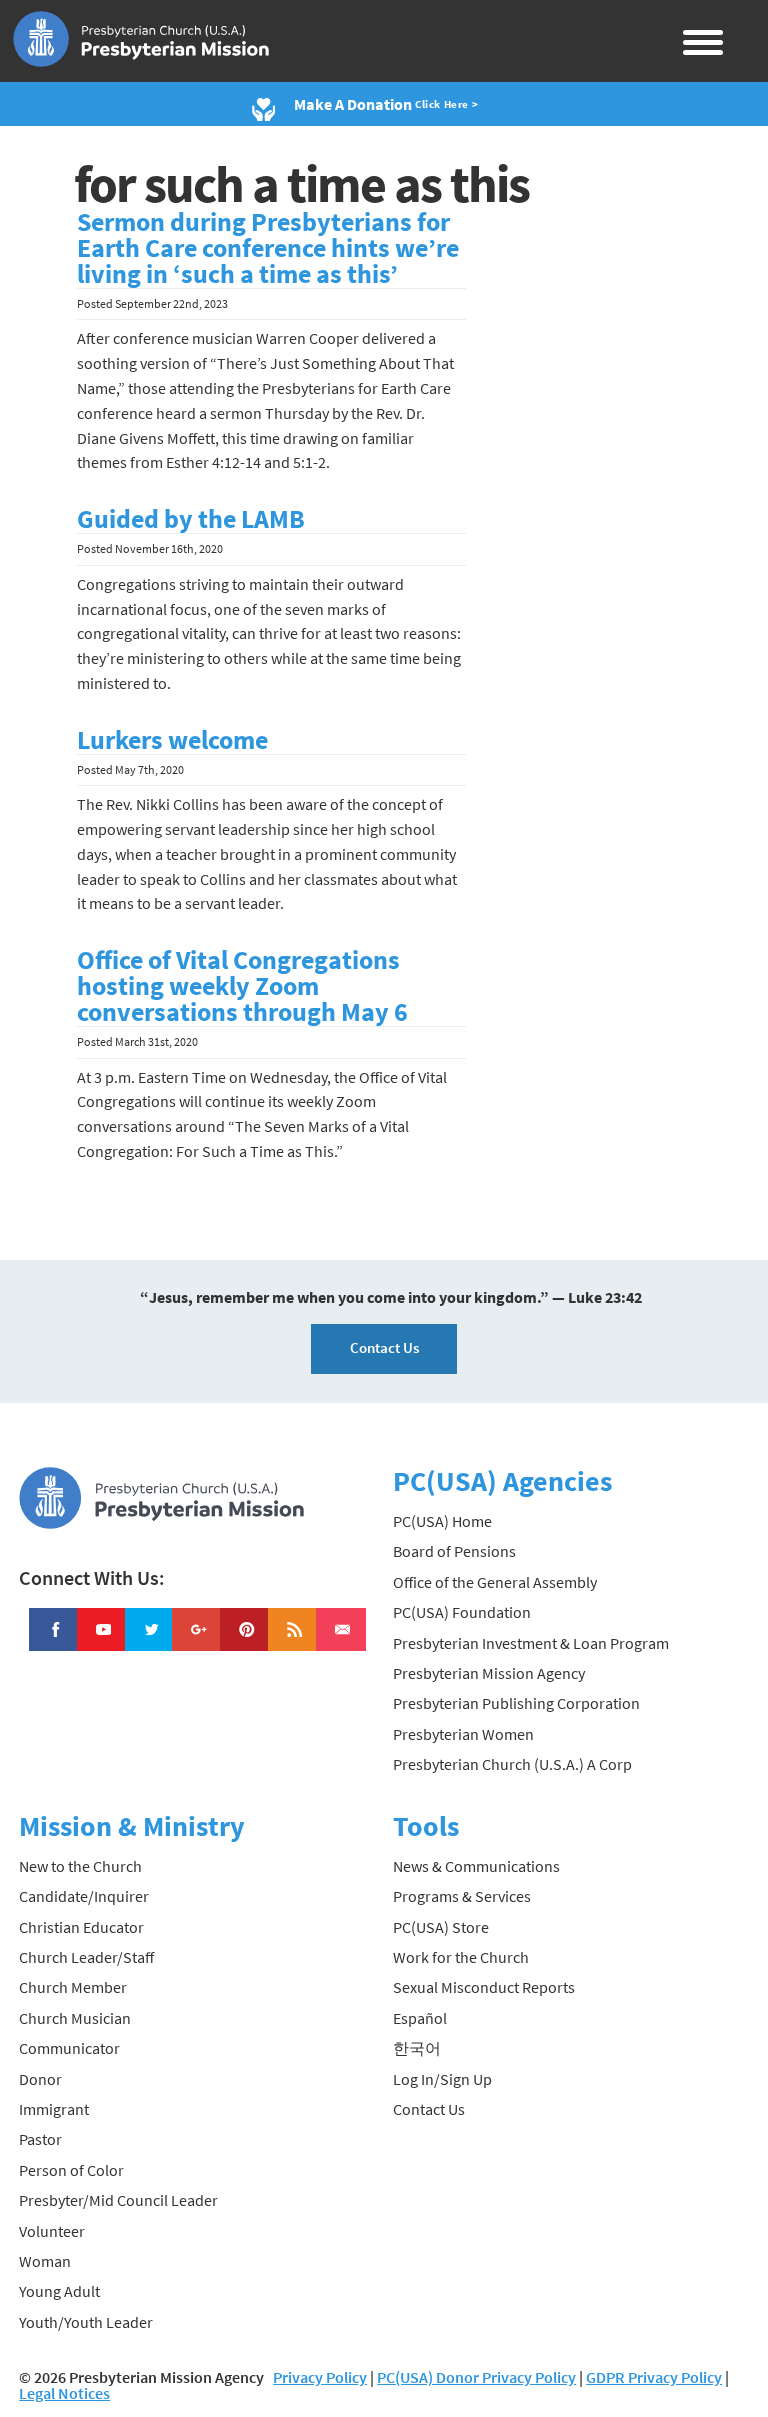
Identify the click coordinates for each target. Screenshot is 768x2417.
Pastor (40, 2139)
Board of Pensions (454, 1551)
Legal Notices (64, 2393)
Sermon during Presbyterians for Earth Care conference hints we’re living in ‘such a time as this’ (268, 248)
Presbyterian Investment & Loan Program (531, 1643)
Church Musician (75, 2018)
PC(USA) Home (442, 1521)
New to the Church (80, 1866)
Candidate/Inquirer (84, 1896)
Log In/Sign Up (442, 2079)
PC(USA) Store (441, 1927)
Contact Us (384, 1347)
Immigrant (54, 2109)
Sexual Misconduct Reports (484, 1987)
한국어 (417, 2048)
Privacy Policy (320, 2377)
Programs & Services (462, 1896)
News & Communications (476, 1866)
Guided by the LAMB (191, 519)
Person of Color (71, 2170)
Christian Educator (81, 1927)
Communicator (69, 2048)
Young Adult (59, 2291)
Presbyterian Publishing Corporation (516, 1703)
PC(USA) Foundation (462, 1612)
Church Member (73, 1987)
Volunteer (52, 2231)
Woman (45, 2261)
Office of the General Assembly (495, 1582)
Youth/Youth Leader (86, 2322)
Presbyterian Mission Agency (489, 1673)
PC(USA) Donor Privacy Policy (476, 2377)
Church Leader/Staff (86, 1957)
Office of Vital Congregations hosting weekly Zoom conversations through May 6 (242, 986)
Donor (40, 2079)
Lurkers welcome (172, 740)
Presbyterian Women (463, 1734)
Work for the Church (461, 1957)
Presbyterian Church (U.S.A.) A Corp (512, 1764)
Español (420, 2018)
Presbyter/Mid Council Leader (118, 2200)
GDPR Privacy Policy (654, 2377)
